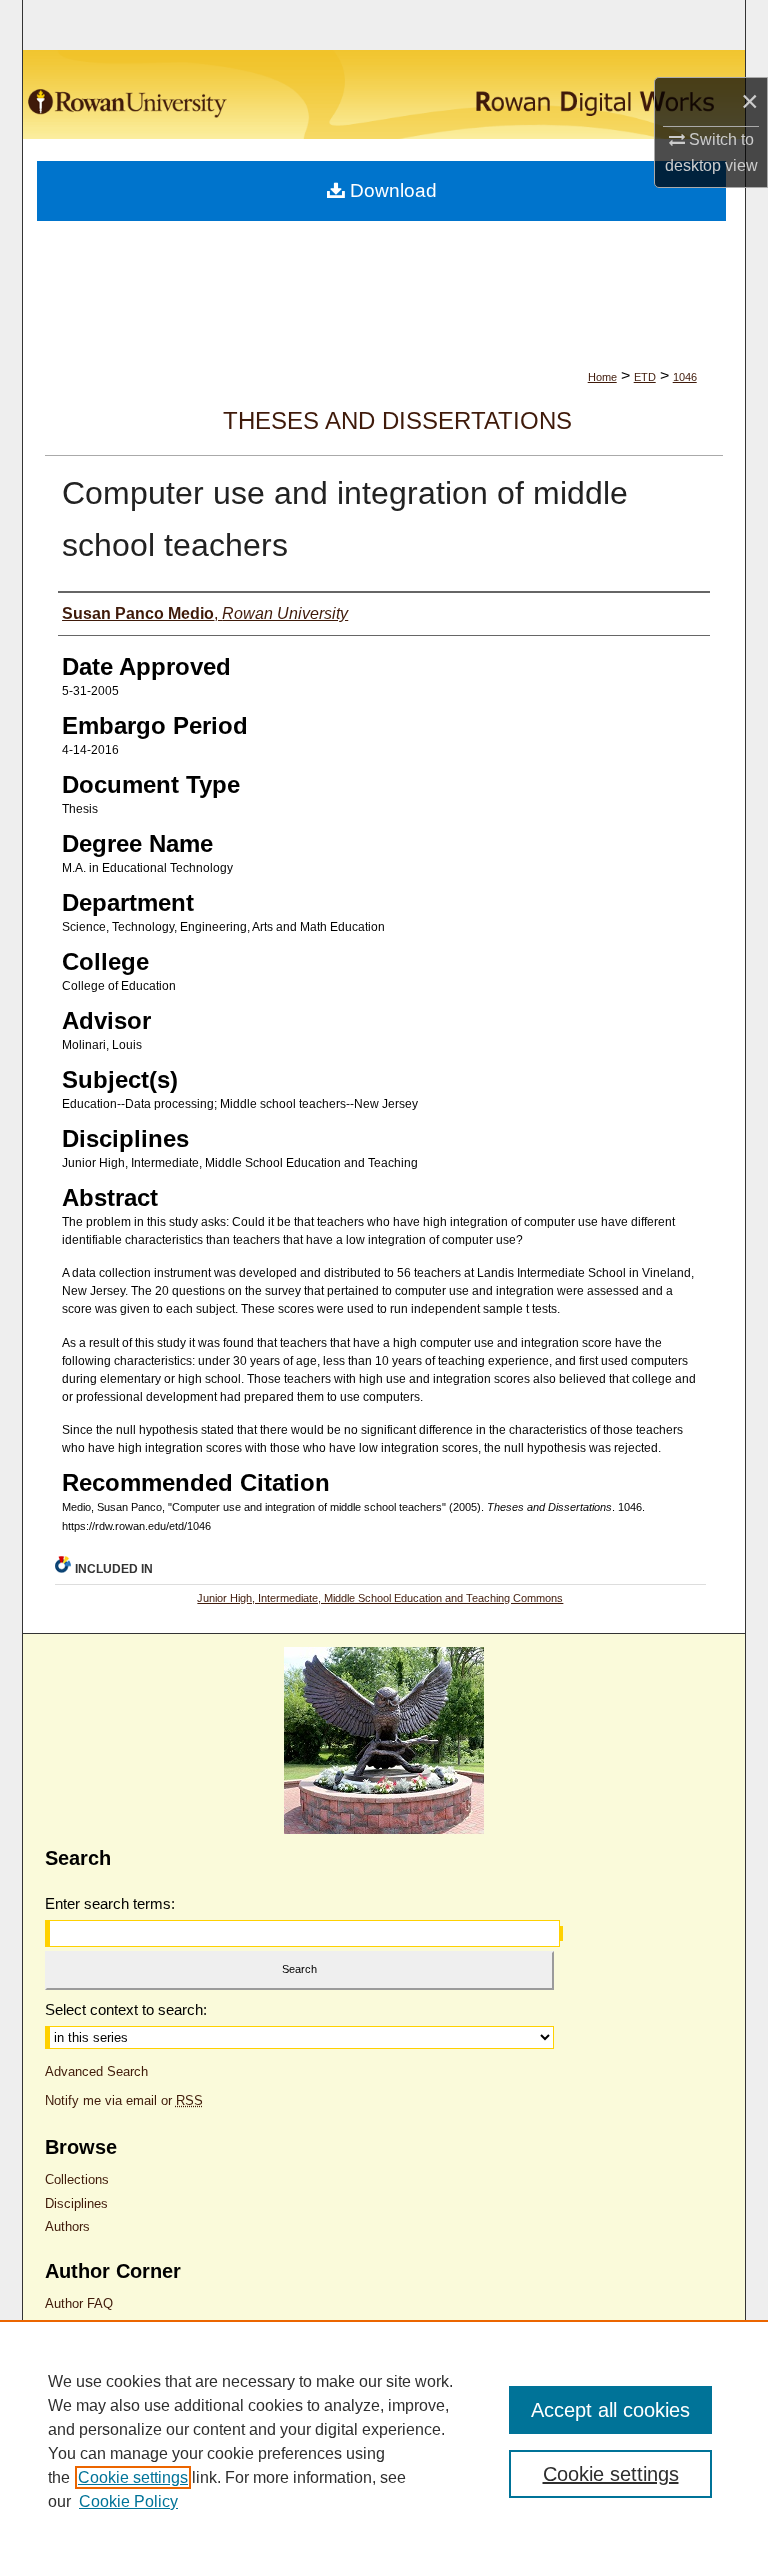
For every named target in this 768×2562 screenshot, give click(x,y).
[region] (384, 2441)
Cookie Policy (128, 2501)
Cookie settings (133, 2477)
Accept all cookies (610, 2410)
